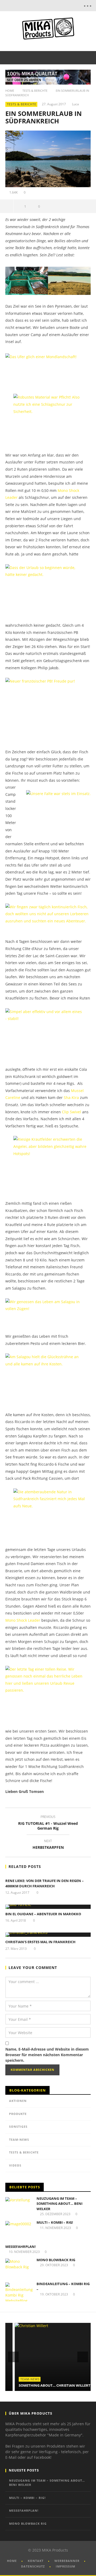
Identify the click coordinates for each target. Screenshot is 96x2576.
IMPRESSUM (65, 2566)
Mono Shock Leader (23, 1620)
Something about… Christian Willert (45, 2385)
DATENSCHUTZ (33, 2566)
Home (10, 91)
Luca (75, 104)
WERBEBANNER (67, 2561)
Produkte (18, 2114)
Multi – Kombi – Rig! (55, 2222)
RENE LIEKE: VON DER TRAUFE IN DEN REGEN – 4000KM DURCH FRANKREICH (45, 1883)
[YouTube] (51, 6)
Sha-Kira (71, 1097)
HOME (12, 2561)
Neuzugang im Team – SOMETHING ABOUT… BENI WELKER (59, 2204)
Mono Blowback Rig (56, 2260)
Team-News (19, 2140)
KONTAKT (36, 2561)
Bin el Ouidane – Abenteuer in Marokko (43, 1914)
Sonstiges (18, 2127)
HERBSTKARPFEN (48, 1845)
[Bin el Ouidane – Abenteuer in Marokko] (48, 1907)
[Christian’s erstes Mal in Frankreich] (48, 1935)
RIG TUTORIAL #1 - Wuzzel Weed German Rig (48, 1823)
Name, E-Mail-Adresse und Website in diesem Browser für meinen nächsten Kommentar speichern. (47, 2055)
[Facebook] (40, 6)
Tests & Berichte (35, 91)
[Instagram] (63, 6)
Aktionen (18, 2101)
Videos (15, 2165)
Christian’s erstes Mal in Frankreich (40, 1942)
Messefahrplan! (21, 2247)
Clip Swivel (71, 1112)
